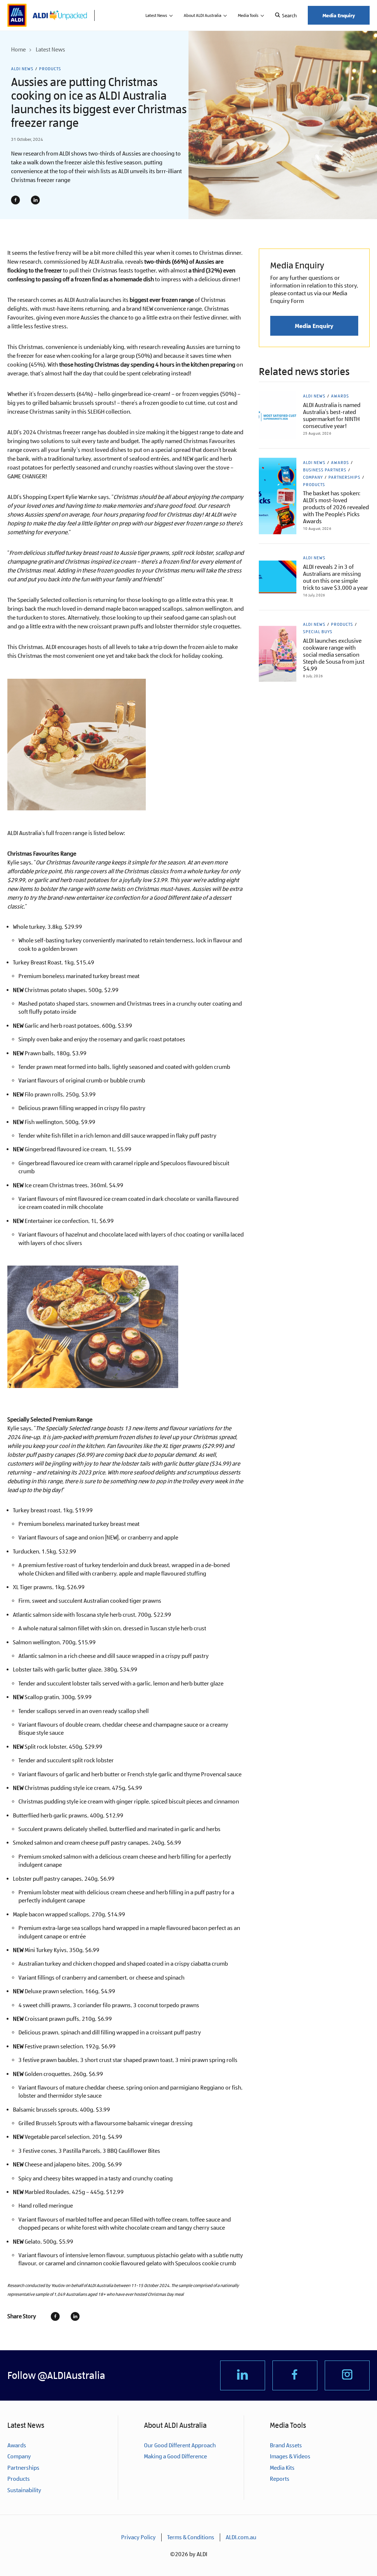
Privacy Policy (138, 2537)
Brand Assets (286, 2445)
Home (18, 49)
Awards (340, 396)
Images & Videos (290, 2456)
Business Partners (325, 470)
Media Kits (282, 2468)
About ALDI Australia (202, 15)
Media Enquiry (339, 15)
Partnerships (344, 477)
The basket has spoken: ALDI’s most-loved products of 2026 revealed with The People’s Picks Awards (336, 507)
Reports (280, 2479)
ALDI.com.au (241, 2537)
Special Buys (318, 632)
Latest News (156, 15)
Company (313, 477)
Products (50, 69)
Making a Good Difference (175, 2456)
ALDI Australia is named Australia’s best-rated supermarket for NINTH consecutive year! (332, 415)
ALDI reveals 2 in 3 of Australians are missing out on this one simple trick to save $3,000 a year (336, 577)
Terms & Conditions (191, 2537)
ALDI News (22, 69)
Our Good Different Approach (180, 2445)
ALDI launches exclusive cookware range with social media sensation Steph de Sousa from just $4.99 (334, 655)
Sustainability (24, 2490)
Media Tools (248, 15)
